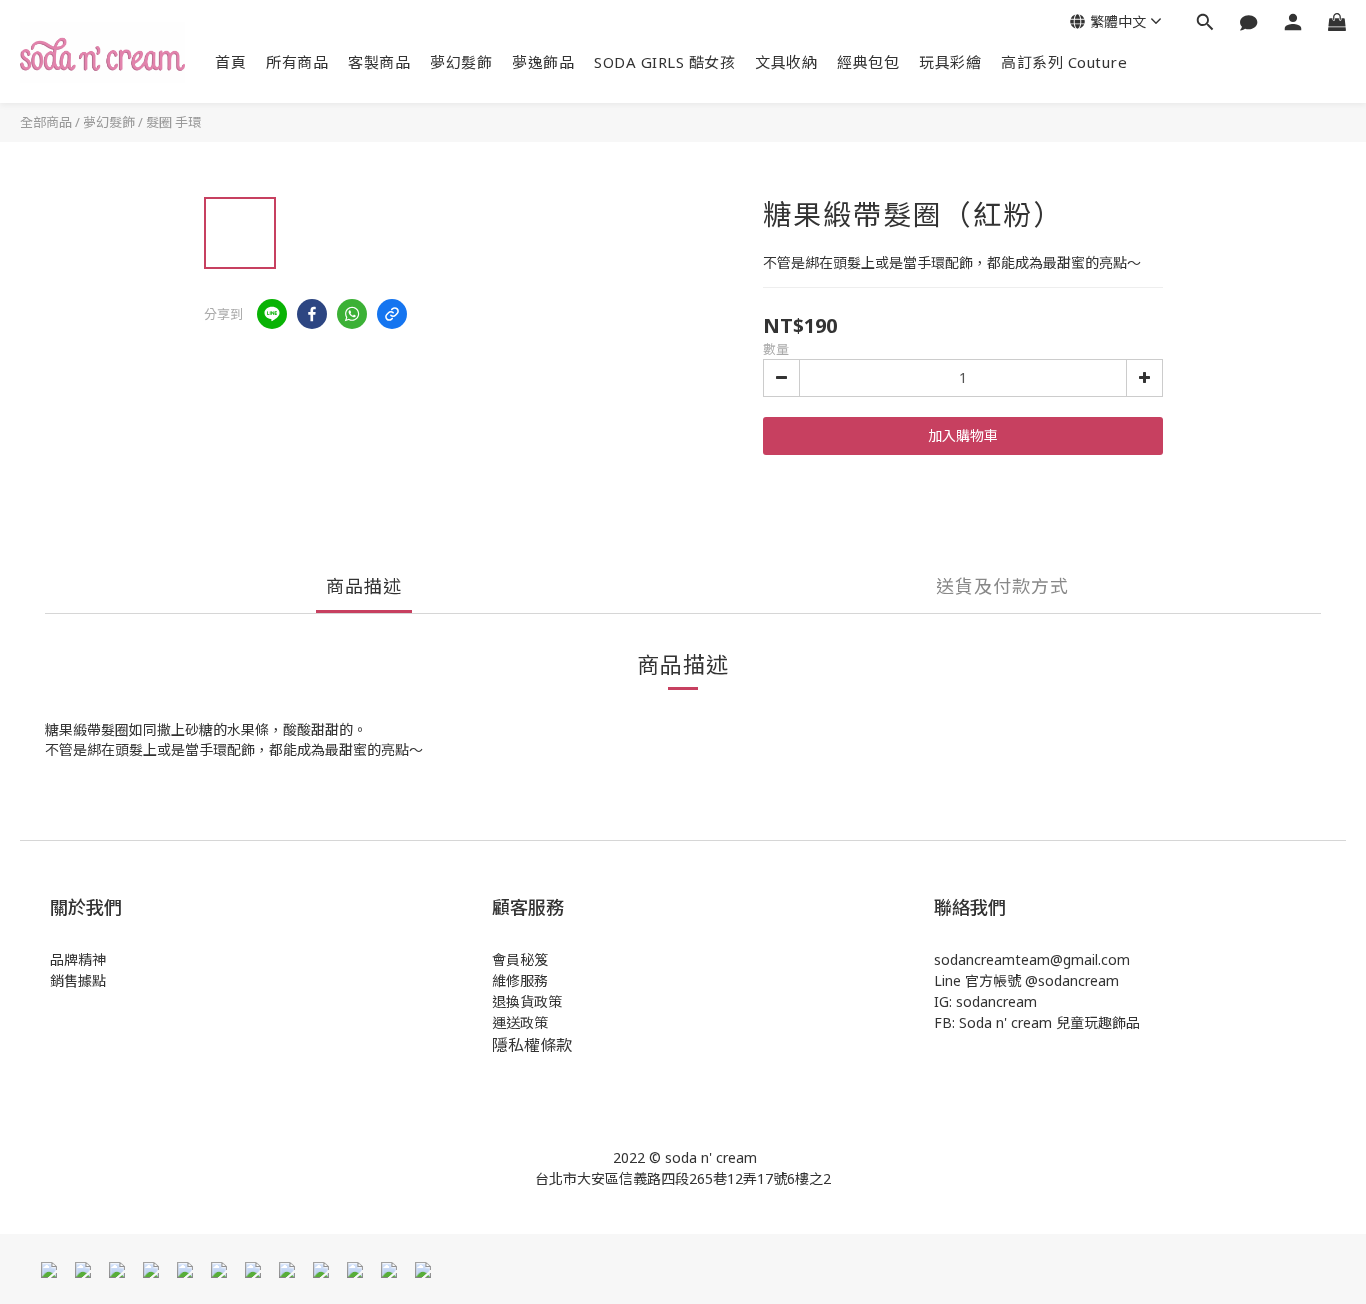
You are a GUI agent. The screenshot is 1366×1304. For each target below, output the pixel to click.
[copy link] (392, 314)
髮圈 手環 (173, 122)
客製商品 (379, 62)
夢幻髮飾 (461, 62)
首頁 (230, 62)
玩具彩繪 (950, 62)
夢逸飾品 (543, 62)
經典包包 (868, 62)
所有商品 (297, 62)
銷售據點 (78, 980)
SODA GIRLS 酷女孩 (664, 62)
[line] (272, 314)
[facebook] (312, 314)
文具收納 (786, 62)
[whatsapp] (352, 314)
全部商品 (46, 122)
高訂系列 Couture (1064, 62)
